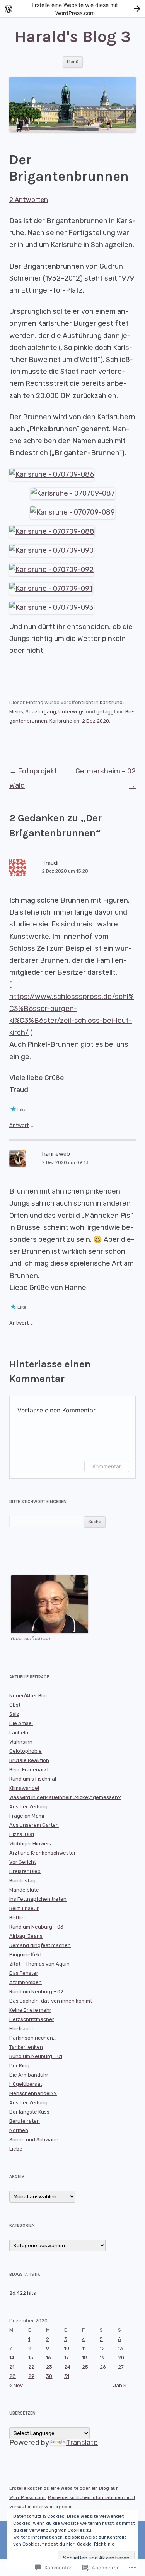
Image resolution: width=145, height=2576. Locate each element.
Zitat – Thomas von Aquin (39, 1964)
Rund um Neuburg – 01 (36, 2056)
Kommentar (107, 1466)
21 (12, 2367)
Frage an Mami (27, 1816)
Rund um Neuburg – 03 (36, 1927)
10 (67, 2348)
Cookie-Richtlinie (96, 2544)
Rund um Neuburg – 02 (36, 1992)
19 (102, 2358)
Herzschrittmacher (32, 2019)
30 (49, 2376)
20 (121, 2358)
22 (31, 2367)
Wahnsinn (21, 1742)
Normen (19, 2130)
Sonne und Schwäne (34, 2140)
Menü (73, 62)
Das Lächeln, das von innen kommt (51, 2001)
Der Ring (19, 2066)
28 (13, 2376)
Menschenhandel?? (33, 2093)
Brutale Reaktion (29, 1760)
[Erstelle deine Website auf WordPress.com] (72, 9)
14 (12, 2358)
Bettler (17, 1918)
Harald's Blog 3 (73, 37)
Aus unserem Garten (34, 1825)
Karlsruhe (111, 702)
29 (31, 2376)
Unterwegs (72, 712)
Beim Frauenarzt (29, 1770)
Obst (15, 1705)
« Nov (16, 2385)
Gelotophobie (26, 1751)
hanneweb (56, 1154)
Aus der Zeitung (28, 1807)
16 (49, 2358)
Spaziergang (41, 712)
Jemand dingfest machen (40, 1945)
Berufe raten (25, 2121)
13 (120, 2348)
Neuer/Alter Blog (29, 1696)
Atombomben (26, 1982)
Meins (16, 712)
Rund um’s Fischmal (33, 1779)
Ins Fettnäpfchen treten (38, 1899)
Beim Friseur (24, 1908)
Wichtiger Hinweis (30, 1844)
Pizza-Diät (22, 1834)
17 (67, 2358)
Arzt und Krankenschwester (43, 1853)
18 (85, 2358)
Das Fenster (24, 1973)
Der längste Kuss (29, 2112)
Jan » (120, 2385)
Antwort (19, 1125)
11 (84, 2348)
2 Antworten (29, 200)
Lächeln (19, 1733)
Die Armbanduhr (29, 2075)
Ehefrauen (22, 2029)
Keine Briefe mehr (30, 2010)
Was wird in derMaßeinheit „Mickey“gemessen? (65, 1797)
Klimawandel (24, 1788)
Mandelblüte (24, 1890)
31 (67, 2376)
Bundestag (22, 1881)
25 (85, 2367)
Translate (82, 2443)
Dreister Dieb (25, 1871)
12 (102, 2348)
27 (121, 2367)
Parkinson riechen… (33, 2038)
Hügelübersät (26, 2084)
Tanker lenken (26, 2047)
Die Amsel (21, 1723)
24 (67, 2367)
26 (103, 2367)
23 (49, 2367)
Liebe (16, 2149)
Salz (14, 1714)
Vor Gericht (23, 1862)
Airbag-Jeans (26, 1936)
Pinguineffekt (26, 1955)
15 (31, 2358)
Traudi (50, 863)
